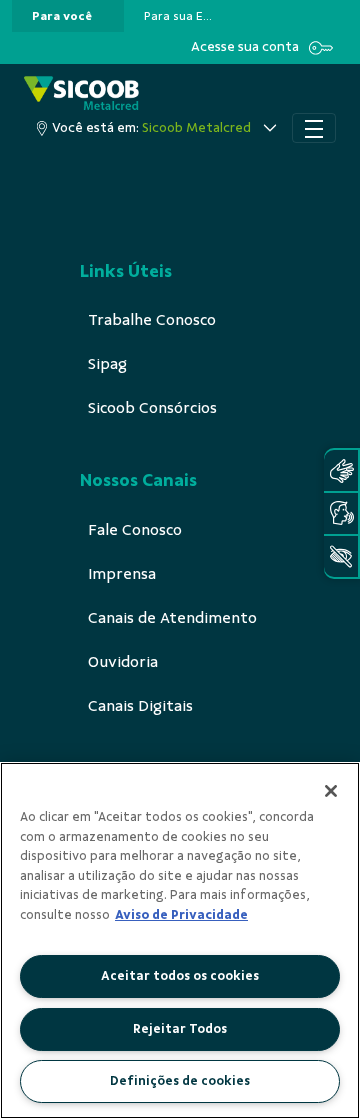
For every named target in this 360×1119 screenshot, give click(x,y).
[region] (180, 940)
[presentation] (68, 16)
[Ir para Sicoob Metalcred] (81, 94)
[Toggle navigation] (314, 128)
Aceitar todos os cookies (180, 976)
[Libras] (341, 470)
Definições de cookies (180, 1081)
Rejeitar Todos (180, 1029)
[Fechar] (331, 791)
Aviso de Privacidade (181, 915)
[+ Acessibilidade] (341, 556)
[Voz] (341, 513)
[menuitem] (62, 16)
